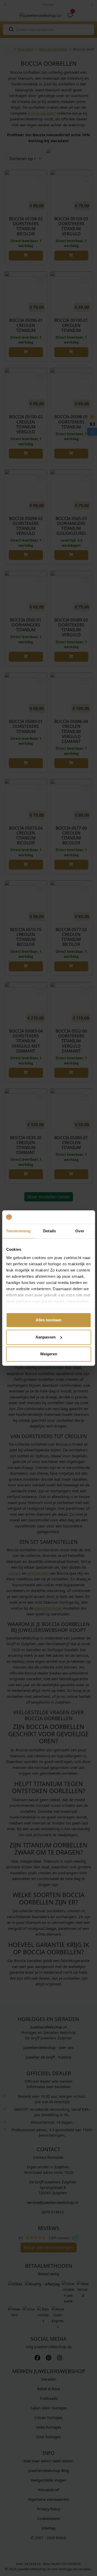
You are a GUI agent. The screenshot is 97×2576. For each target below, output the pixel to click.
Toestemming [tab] (18, 1231)
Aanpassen (46, 1337)
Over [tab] (80, 1231)
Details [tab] (50, 1231)
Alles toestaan (48, 1320)
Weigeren (49, 1354)
